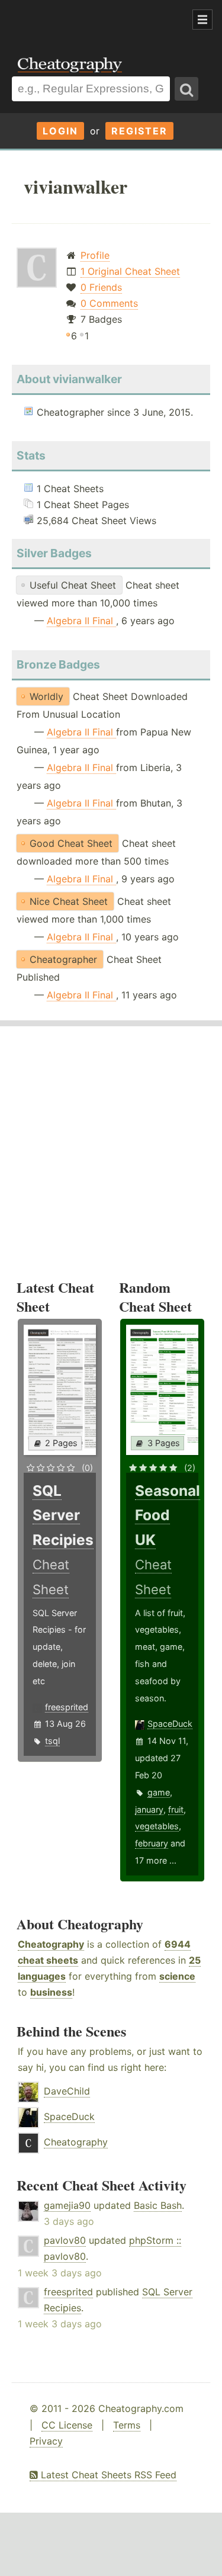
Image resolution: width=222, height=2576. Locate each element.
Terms (127, 2425)
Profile (95, 255)
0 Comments (109, 303)
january (149, 1809)
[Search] (186, 89)
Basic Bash (158, 2205)
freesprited (67, 1707)
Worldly (46, 696)
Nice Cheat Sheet (69, 901)
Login (60, 131)
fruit (176, 1809)
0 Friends (101, 287)
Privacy (46, 2441)
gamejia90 (67, 2205)
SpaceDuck (170, 1724)
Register (139, 131)
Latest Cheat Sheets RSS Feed (107, 2475)
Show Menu (202, 20)
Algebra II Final (81, 621)
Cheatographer (63, 959)
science (177, 1976)
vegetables (157, 1826)
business (51, 1992)
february (152, 1843)
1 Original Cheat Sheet (130, 271)
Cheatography (51, 1944)
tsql (52, 1741)
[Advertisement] (95, 20)
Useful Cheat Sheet (73, 585)
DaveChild (67, 2091)
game (159, 1792)
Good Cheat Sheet (71, 843)
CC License (67, 2425)
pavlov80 (65, 2240)
